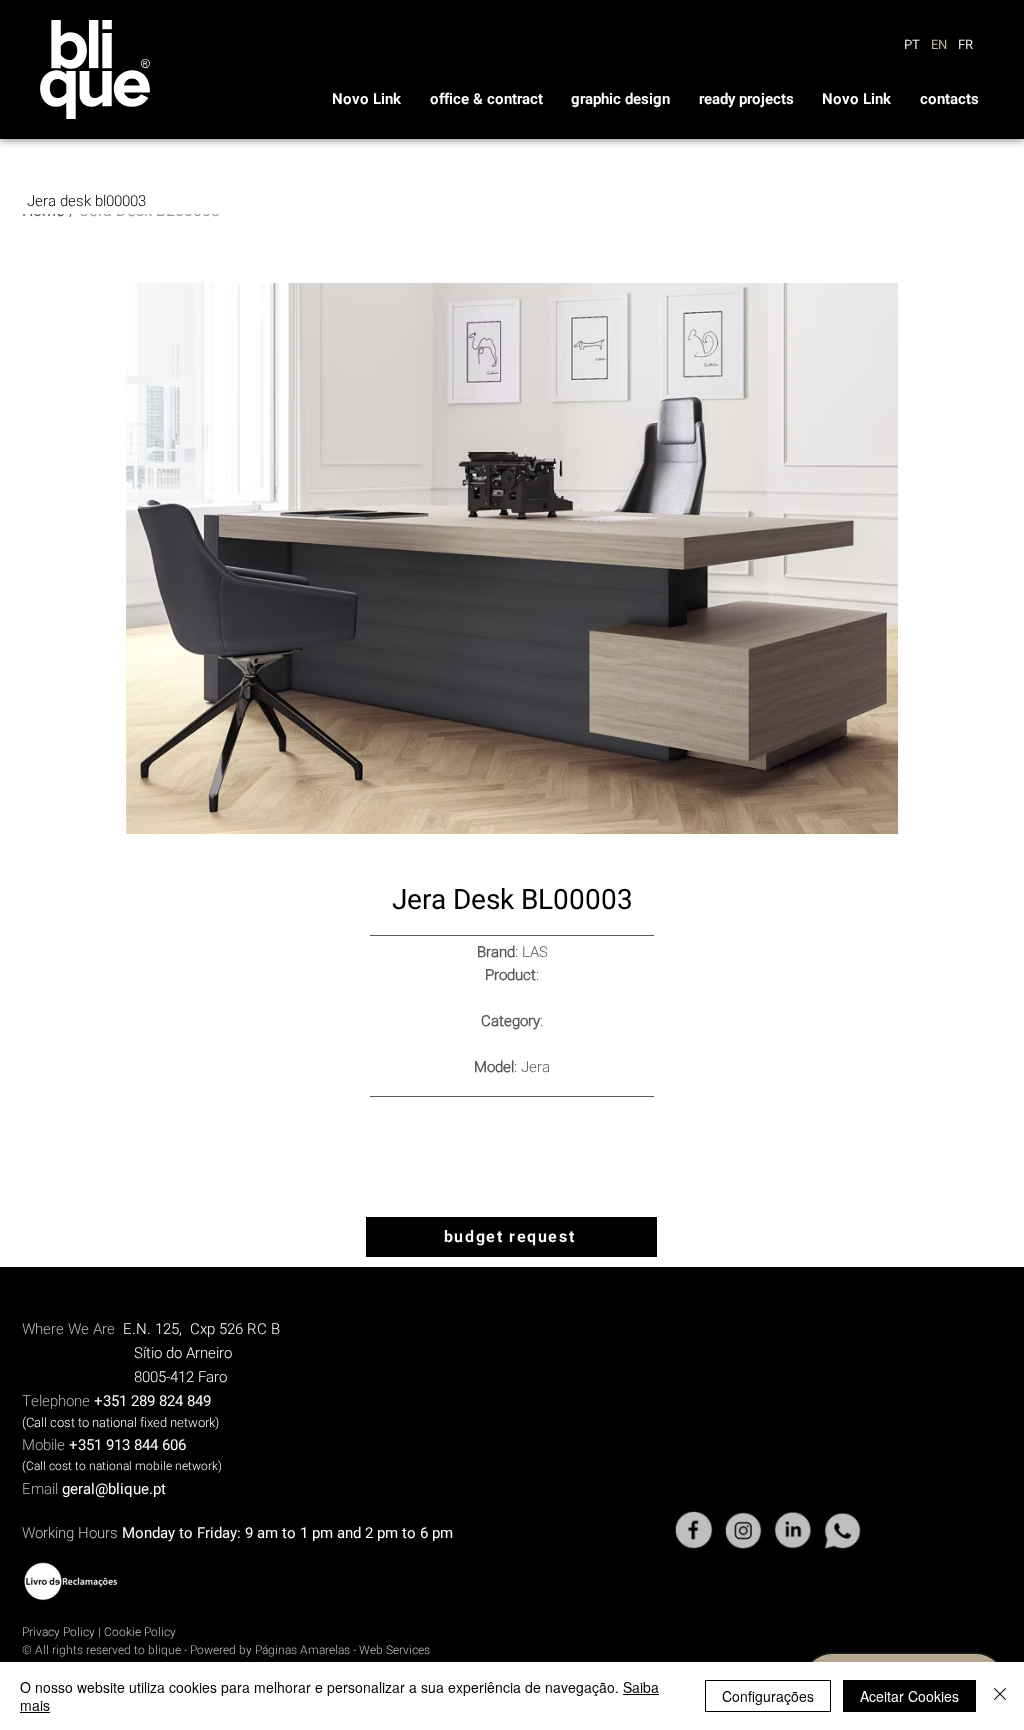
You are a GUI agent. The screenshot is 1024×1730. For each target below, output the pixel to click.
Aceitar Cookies (909, 1696)
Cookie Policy (140, 1632)
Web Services (394, 1650)
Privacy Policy (58, 1632)
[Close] (1000, 1696)
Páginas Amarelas (304, 1650)
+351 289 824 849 (152, 1401)
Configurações (768, 1696)
